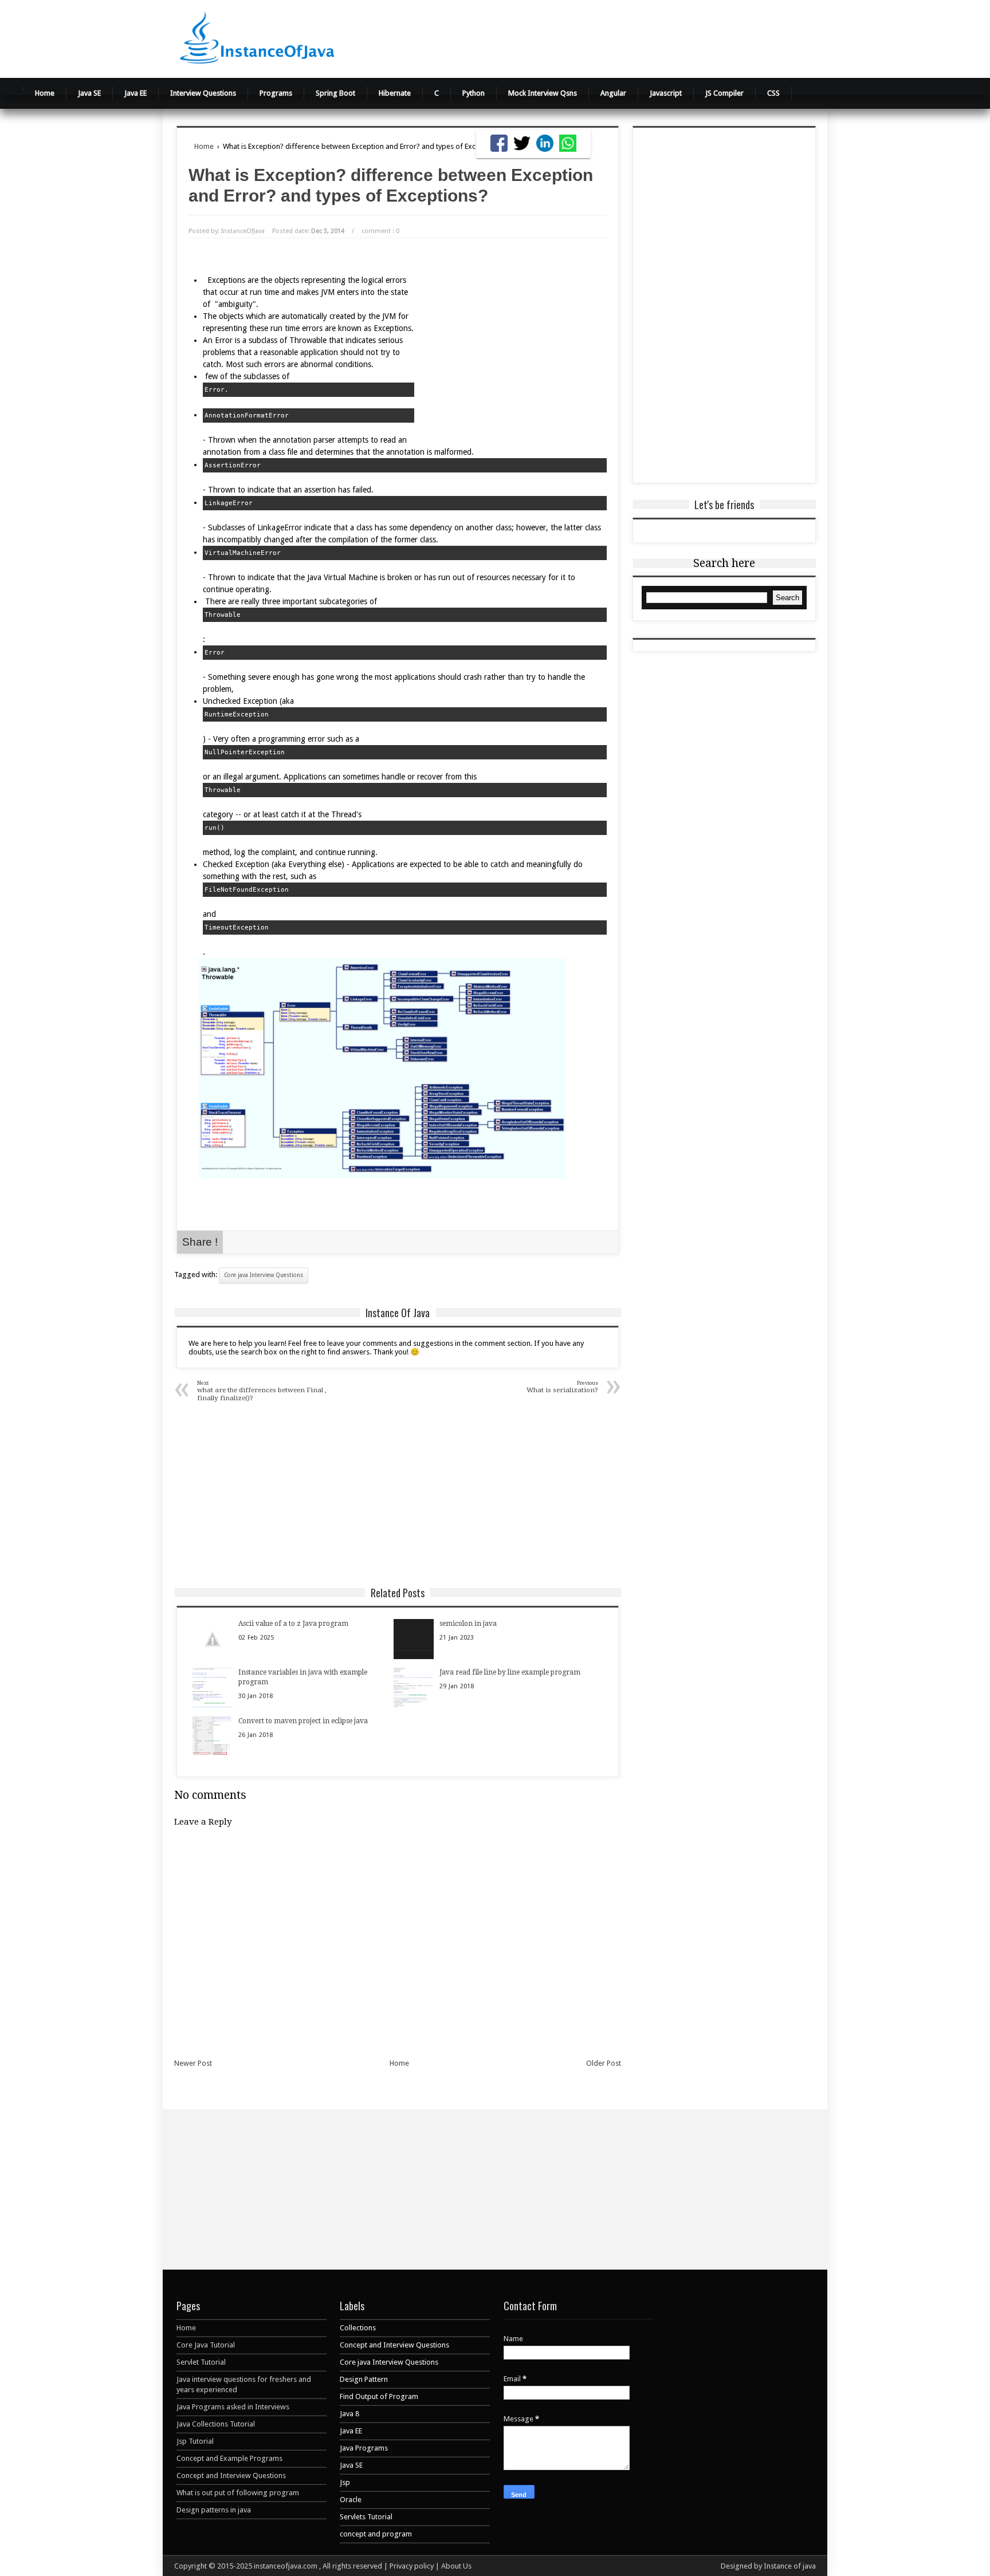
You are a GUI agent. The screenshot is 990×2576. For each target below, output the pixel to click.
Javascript (666, 93)
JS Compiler (724, 93)
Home (45, 93)
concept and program (376, 2534)
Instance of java (790, 2566)
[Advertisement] (638, 37)
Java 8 (349, 2414)
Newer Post (193, 2063)
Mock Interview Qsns (543, 93)
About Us (456, 2566)
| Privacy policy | (412, 2566)
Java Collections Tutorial (216, 2424)
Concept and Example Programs (229, 2458)
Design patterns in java (214, 2510)
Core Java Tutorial (206, 2345)
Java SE (89, 93)
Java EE (135, 93)
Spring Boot (335, 93)
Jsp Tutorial (195, 2441)
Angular (613, 93)
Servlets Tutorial (366, 2517)
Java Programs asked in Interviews (233, 2407)
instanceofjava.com (286, 2566)
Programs (276, 93)
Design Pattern (364, 2379)
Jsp (345, 2482)
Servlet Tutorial (201, 2362)
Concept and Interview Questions (231, 2475)
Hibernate (395, 93)
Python (474, 93)
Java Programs (364, 2448)
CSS (773, 93)
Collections (358, 2328)
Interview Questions (203, 93)
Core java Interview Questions (264, 1275)
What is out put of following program (238, 2493)
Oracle (351, 2500)
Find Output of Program (379, 2396)
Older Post (604, 2063)
